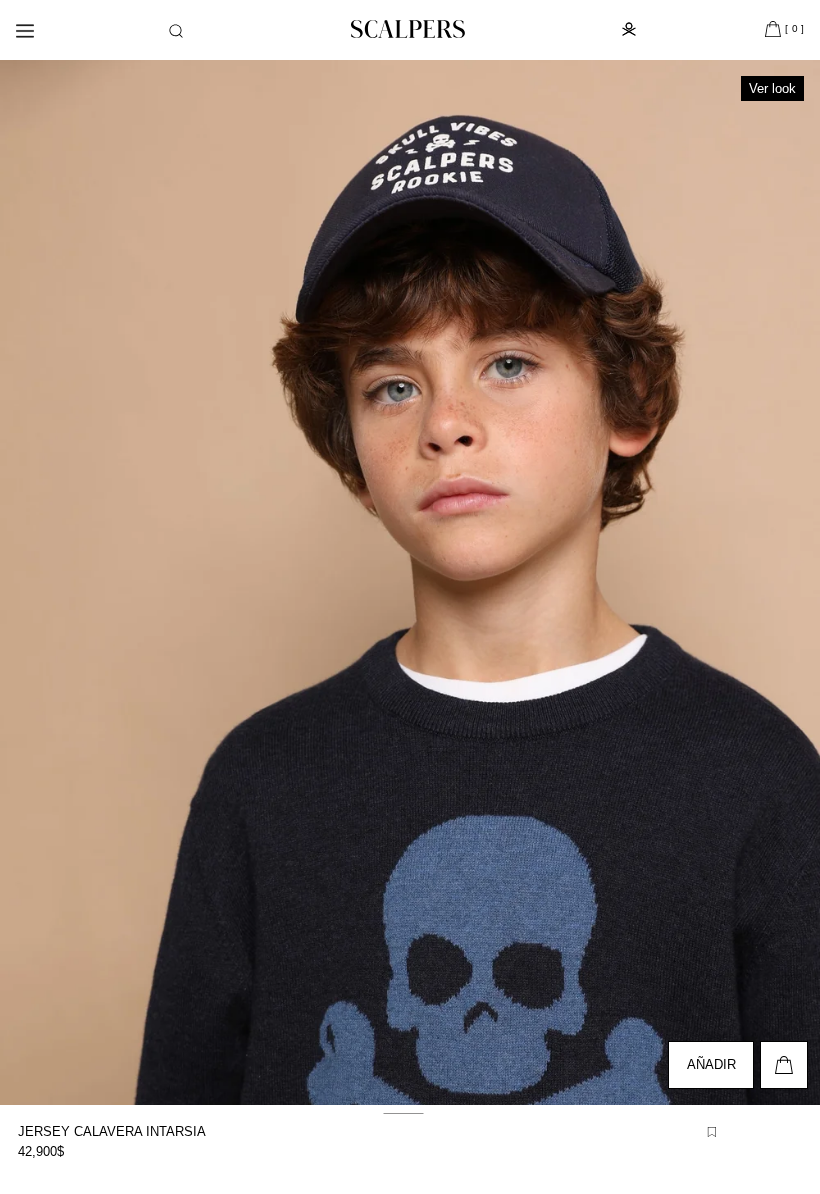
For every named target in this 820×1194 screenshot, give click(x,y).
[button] (176, 31)
